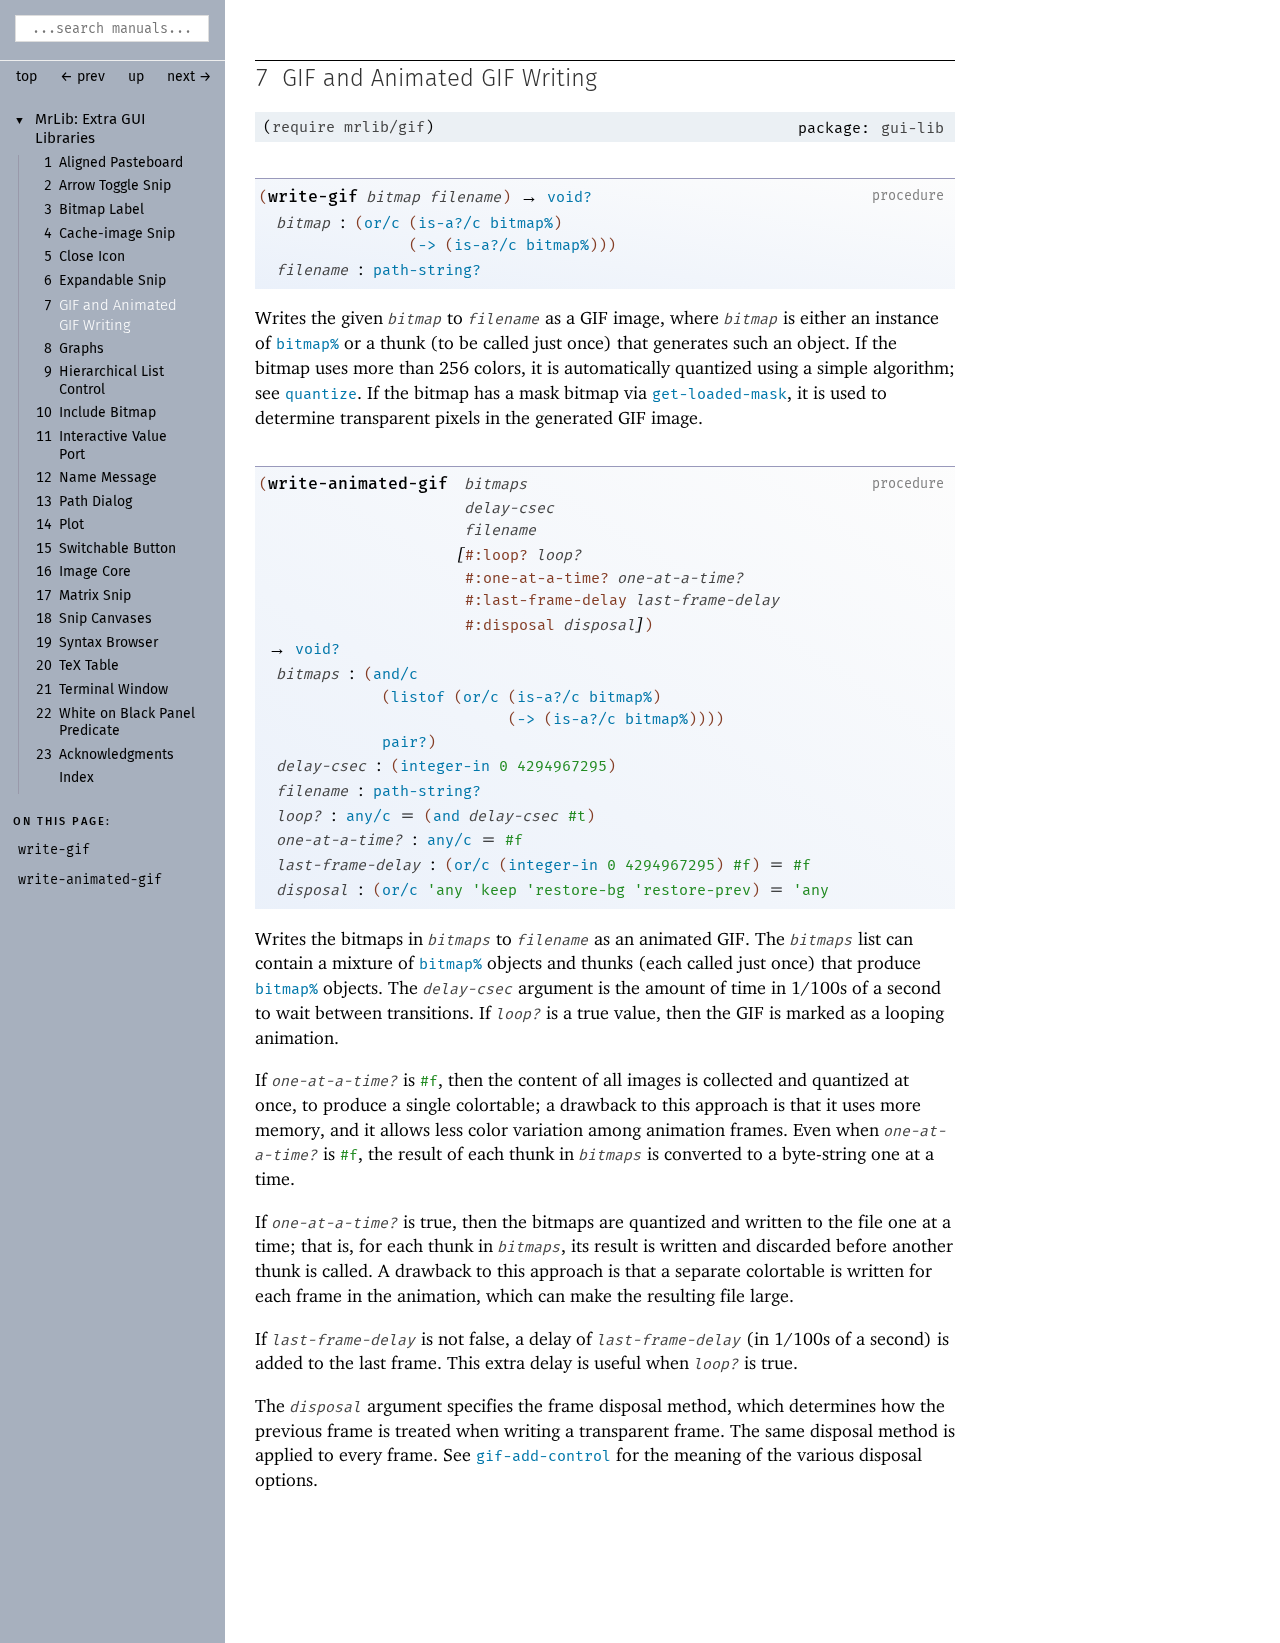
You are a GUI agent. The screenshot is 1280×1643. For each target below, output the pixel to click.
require (303, 127)
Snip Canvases (105, 619)
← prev (82, 77)
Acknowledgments (116, 755)
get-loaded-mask (719, 394)
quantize (321, 394)
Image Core (95, 572)
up (136, 77)
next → (189, 77)
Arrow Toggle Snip (115, 186)
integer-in (445, 766)
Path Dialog (95, 502)
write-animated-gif (358, 483)
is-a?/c (449, 223)
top (26, 77)
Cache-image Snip (117, 234)
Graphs (81, 349)
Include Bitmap (107, 413)
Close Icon (92, 257)
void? (569, 197)
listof (418, 697)
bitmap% (521, 223)
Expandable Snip (112, 281)
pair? (404, 742)
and (446, 816)
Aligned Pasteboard (121, 163)
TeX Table (89, 666)
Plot (71, 525)
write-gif (313, 196)
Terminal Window (113, 690)
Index (76, 778)
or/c (382, 223)
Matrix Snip (95, 596)
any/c (368, 816)
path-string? (427, 270)
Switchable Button (117, 549)
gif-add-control (543, 1456)
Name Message (108, 478)
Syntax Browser (108, 643)
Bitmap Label (101, 210)
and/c (395, 674)
